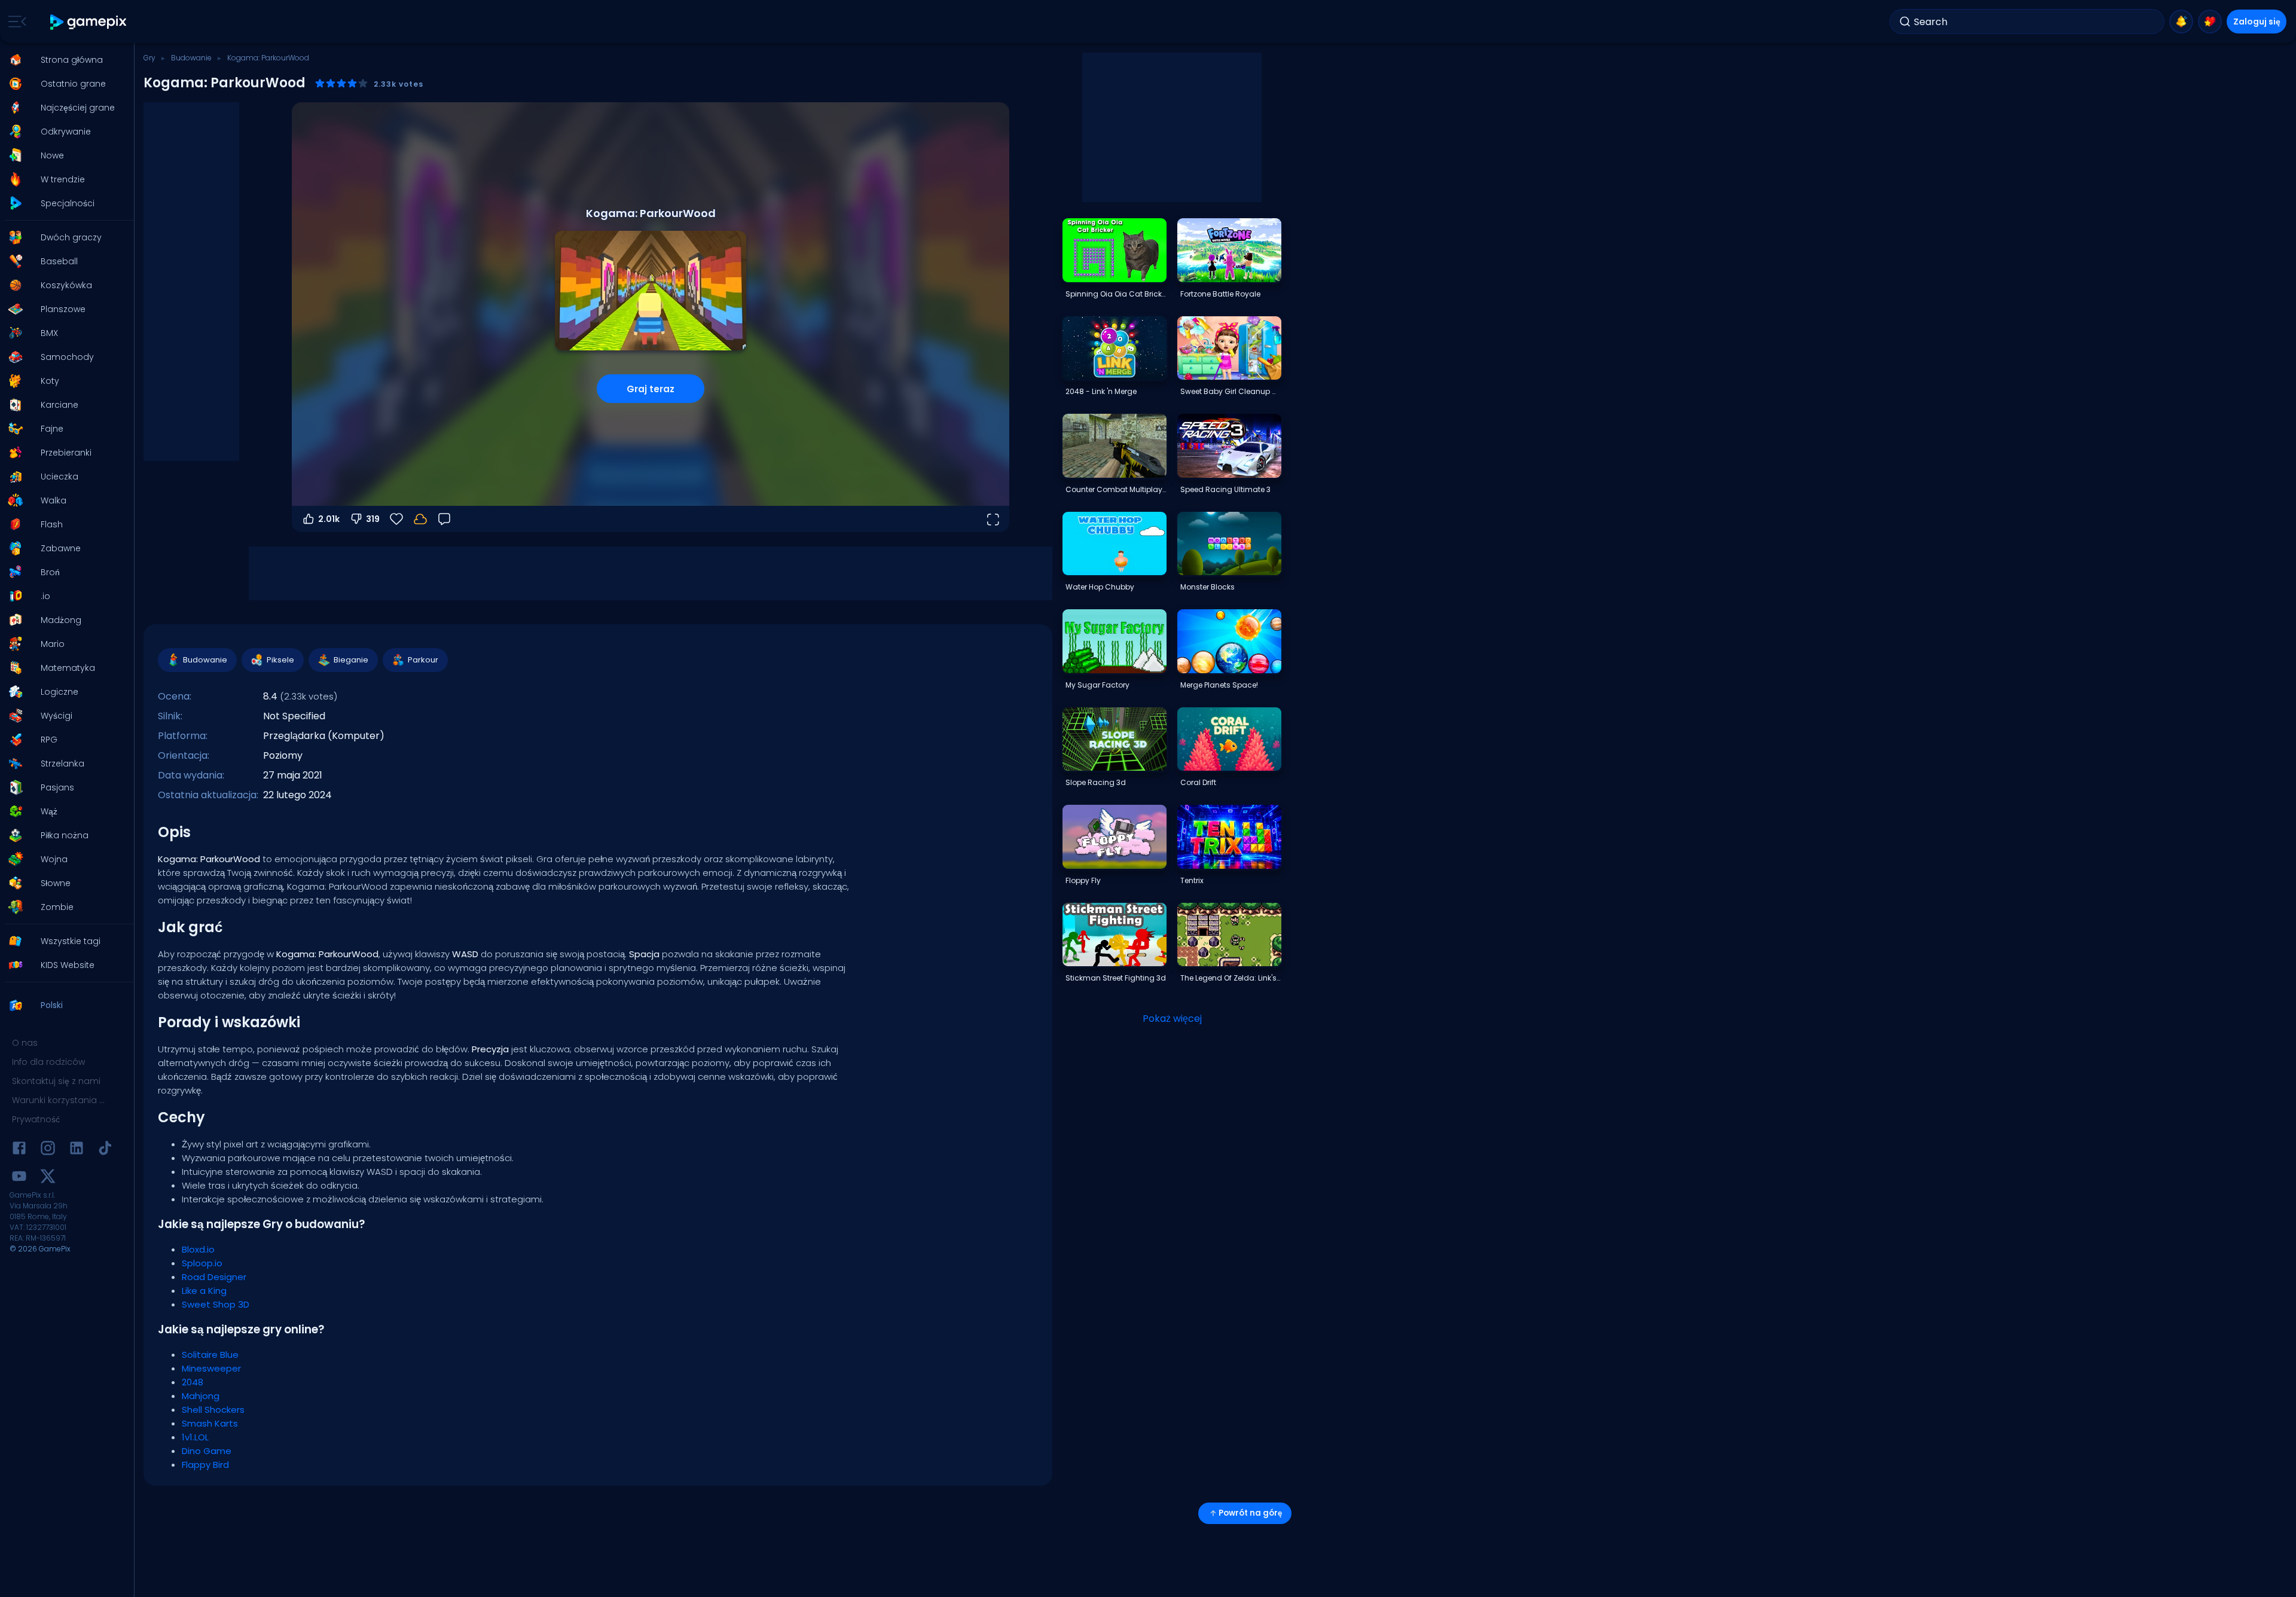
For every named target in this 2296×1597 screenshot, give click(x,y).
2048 (193, 1382)
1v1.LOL (195, 1437)
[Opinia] (444, 519)
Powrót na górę (1250, 1513)
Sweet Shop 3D (216, 1304)
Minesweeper (211, 1368)
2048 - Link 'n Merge (1101, 391)
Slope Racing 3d (1096, 782)
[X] (48, 1178)
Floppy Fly (1083, 880)
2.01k (329, 519)
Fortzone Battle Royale (1220, 294)
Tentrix (1192, 880)
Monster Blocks (1207, 587)
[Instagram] (48, 1150)
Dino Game (207, 1451)
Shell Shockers (213, 1410)
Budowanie (191, 58)
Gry (149, 58)
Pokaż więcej (1172, 1019)
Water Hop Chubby (1100, 587)
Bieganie (351, 660)
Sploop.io (202, 1263)
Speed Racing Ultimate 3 (1225, 489)
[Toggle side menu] (15, 22)
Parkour (423, 660)
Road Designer (214, 1277)
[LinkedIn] (77, 1150)
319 (373, 519)
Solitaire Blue (210, 1355)
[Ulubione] (2210, 22)
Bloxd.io (198, 1249)
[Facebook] (19, 1150)
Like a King (204, 1291)
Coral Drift (1198, 782)
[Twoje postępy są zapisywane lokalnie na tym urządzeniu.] (420, 519)
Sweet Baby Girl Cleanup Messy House (1231, 391)
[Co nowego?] (2181, 22)
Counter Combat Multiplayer (1116, 489)
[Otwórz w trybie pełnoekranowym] (993, 519)
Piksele (280, 660)
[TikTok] (105, 1150)
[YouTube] (19, 1178)
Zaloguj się (2257, 22)
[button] (63, 60)
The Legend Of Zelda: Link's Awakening (1231, 978)
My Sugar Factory (1097, 685)
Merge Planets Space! (1219, 685)
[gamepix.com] (89, 22)
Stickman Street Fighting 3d (1116, 978)
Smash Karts (210, 1423)
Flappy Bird (205, 1465)
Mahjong (201, 1396)
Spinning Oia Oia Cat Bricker (1116, 294)
